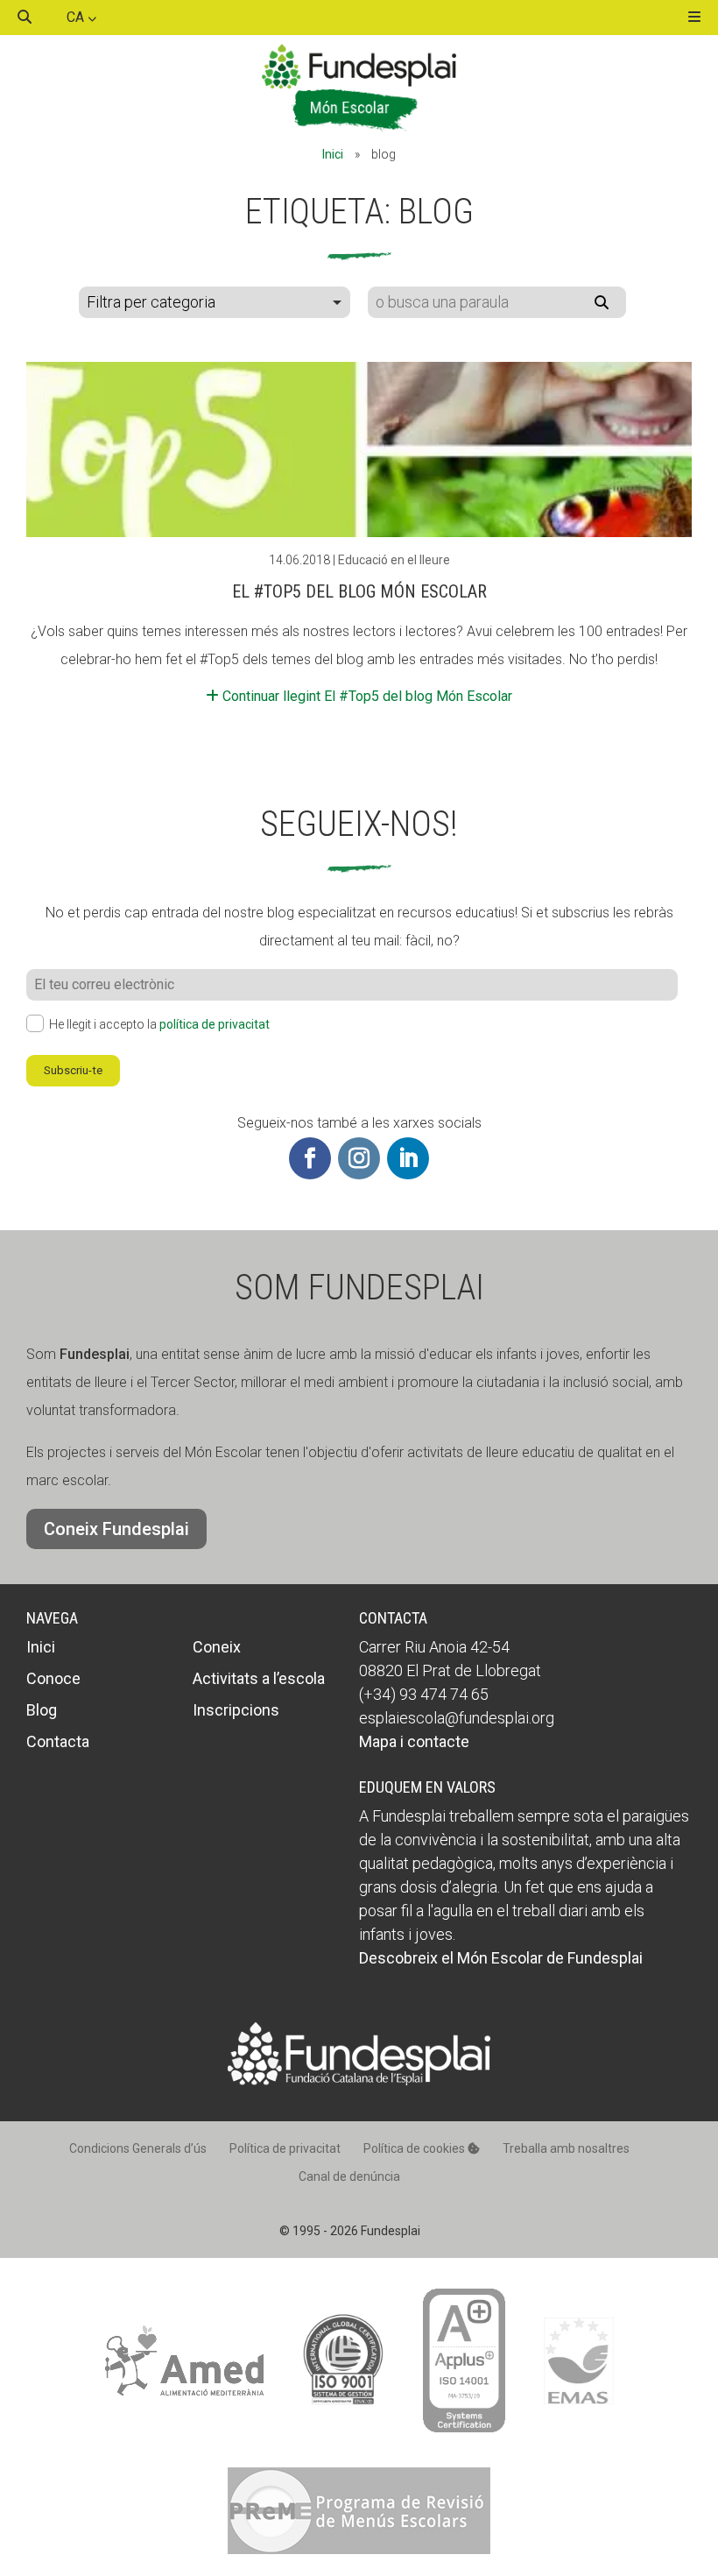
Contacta (58, 1741)
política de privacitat (215, 1024)
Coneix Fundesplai (116, 1529)
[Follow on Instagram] (359, 1158)
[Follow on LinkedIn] (408, 1158)
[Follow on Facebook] (310, 1158)
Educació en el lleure (394, 560)
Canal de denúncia (349, 2176)
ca (77, 17)
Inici (333, 154)
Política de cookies (415, 2148)
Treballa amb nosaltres (566, 2148)
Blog (42, 1710)
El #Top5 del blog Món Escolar (359, 591)
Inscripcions (236, 1710)
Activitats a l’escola (259, 1678)
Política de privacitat (285, 2148)
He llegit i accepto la (159, 1024)
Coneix (217, 1647)
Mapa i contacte (414, 1741)
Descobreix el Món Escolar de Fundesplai (501, 1958)
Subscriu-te (73, 1070)
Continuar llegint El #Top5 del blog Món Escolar (366, 696)
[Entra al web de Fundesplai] (359, 2081)
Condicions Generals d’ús (138, 2148)
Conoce (53, 1678)
